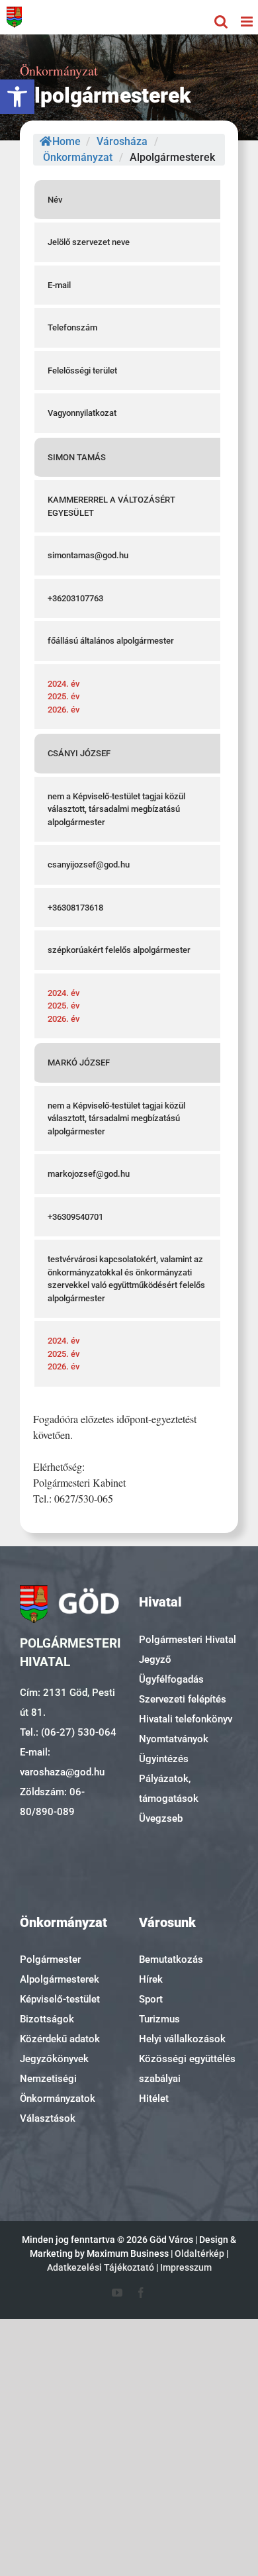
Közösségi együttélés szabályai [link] (187, 2069)
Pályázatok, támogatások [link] (169, 1789)
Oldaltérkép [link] (199, 2254)
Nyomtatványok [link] (174, 1739)
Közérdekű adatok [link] (60, 2039)
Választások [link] (48, 2118)
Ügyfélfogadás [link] (171, 1679)
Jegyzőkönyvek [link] (54, 2059)
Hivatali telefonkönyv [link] (186, 1719)
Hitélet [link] (154, 2099)
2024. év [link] (64, 684)
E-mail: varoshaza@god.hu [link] (62, 1762)
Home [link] (66, 141)
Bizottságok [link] (47, 2019)
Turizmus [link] (159, 2019)
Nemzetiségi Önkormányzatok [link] (58, 2089)
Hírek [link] (151, 1979)
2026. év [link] (64, 710)
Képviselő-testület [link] (60, 1999)
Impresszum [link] (186, 2267)
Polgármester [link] (50, 1959)
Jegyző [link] (155, 1660)
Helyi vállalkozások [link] (182, 2039)
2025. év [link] (64, 696)
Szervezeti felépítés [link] (183, 1699)
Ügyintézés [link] (164, 1759)
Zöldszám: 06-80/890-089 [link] (52, 1802)
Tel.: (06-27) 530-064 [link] (68, 1732)
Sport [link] (151, 1999)
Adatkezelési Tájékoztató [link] (101, 2267)
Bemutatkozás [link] (171, 1959)
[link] (17, 97)
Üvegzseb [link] (161, 1818)
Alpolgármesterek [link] (60, 1979)
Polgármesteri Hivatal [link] (188, 1640)
